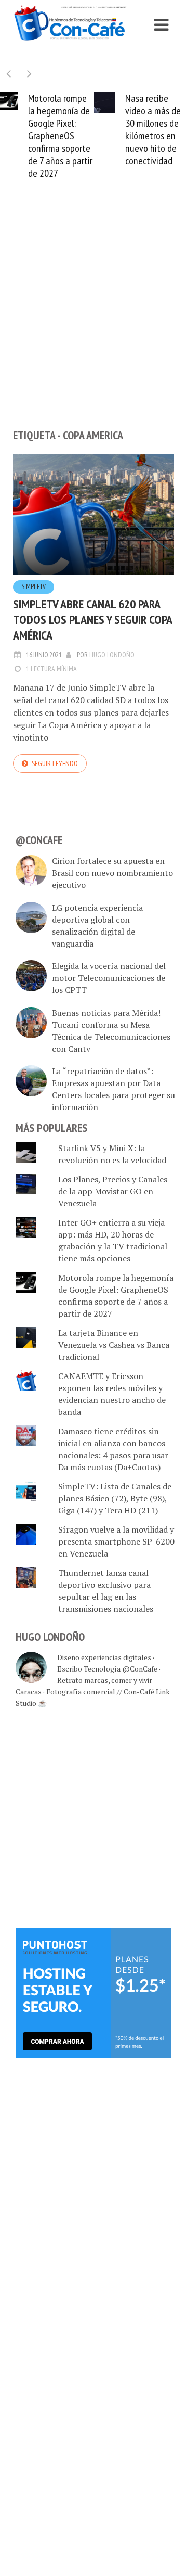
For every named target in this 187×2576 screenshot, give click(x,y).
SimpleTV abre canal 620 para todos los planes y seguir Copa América (92, 620)
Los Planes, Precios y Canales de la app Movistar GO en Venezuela (113, 1191)
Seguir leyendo (55, 763)
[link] (94, 1992)
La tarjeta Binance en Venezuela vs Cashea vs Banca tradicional (114, 1345)
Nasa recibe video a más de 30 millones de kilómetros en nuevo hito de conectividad (153, 130)
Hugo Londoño (112, 655)
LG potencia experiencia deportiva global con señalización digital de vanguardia (97, 926)
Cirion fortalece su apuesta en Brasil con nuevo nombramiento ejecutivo (112, 873)
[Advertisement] (94, 322)
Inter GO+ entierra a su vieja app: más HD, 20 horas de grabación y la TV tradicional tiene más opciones (113, 1240)
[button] (29, 74)
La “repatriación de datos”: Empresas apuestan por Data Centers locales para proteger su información (113, 1089)
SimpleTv (34, 587)
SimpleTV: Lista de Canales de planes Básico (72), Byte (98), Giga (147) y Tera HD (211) (115, 1498)
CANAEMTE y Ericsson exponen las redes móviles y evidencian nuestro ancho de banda (112, 1394)
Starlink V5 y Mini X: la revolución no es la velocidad (112, 1154)
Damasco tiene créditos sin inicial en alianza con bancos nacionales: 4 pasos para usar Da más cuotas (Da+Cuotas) (113, 1449)
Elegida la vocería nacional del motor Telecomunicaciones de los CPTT (109, 978)
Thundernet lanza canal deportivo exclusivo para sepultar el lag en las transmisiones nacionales (106, 1591)
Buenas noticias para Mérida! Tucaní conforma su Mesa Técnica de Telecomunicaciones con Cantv (111, 1031)
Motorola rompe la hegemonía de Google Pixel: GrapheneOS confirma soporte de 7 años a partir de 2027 (60, 136)
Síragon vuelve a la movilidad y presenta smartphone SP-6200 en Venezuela (116, 1541)
